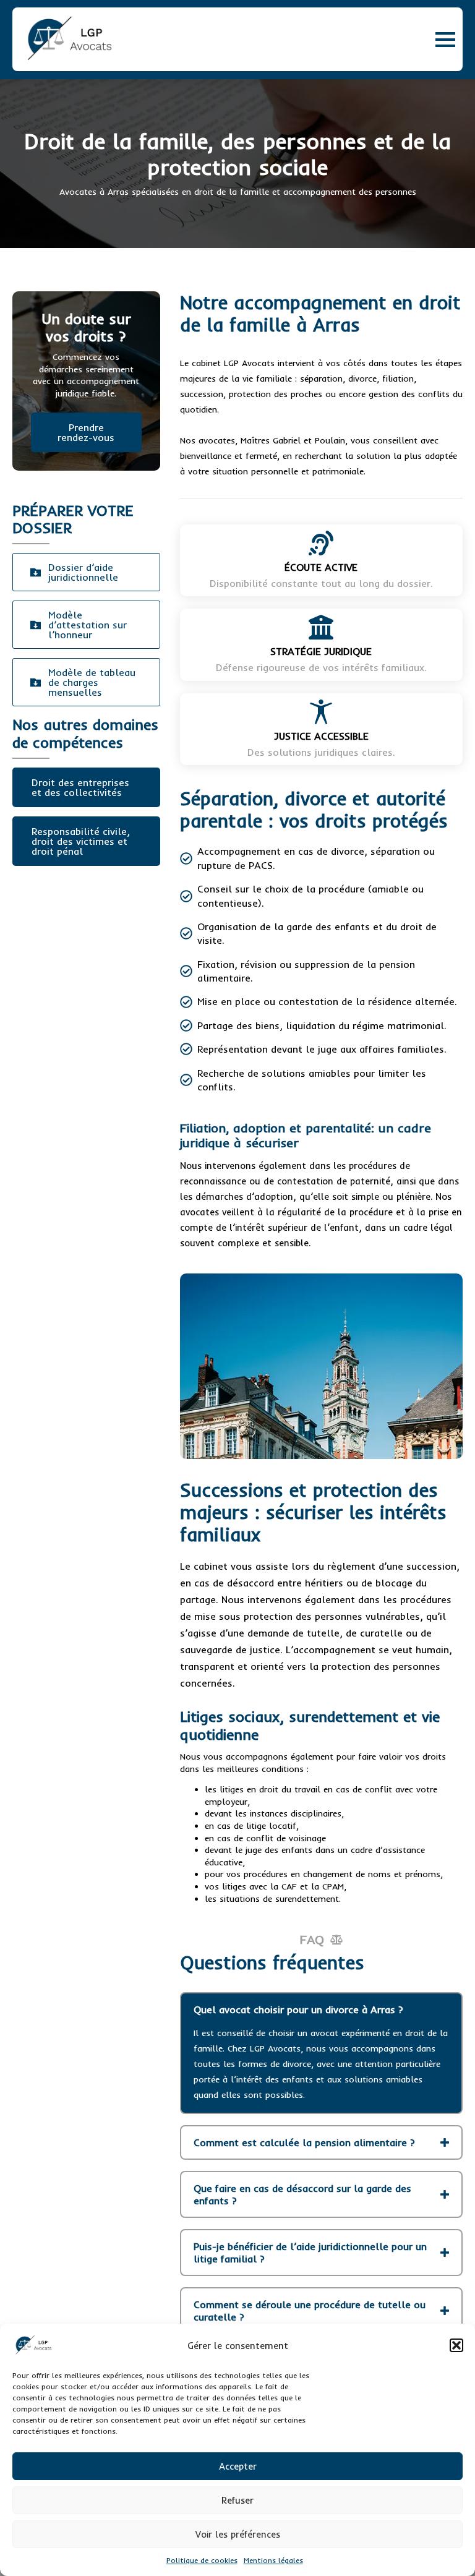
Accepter (238, 2466)
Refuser (237, 2500)
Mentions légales (273, 2560)
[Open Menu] (445, 40)
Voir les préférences (238, 2534)
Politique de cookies (202, 2560)
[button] (456, 2345)
